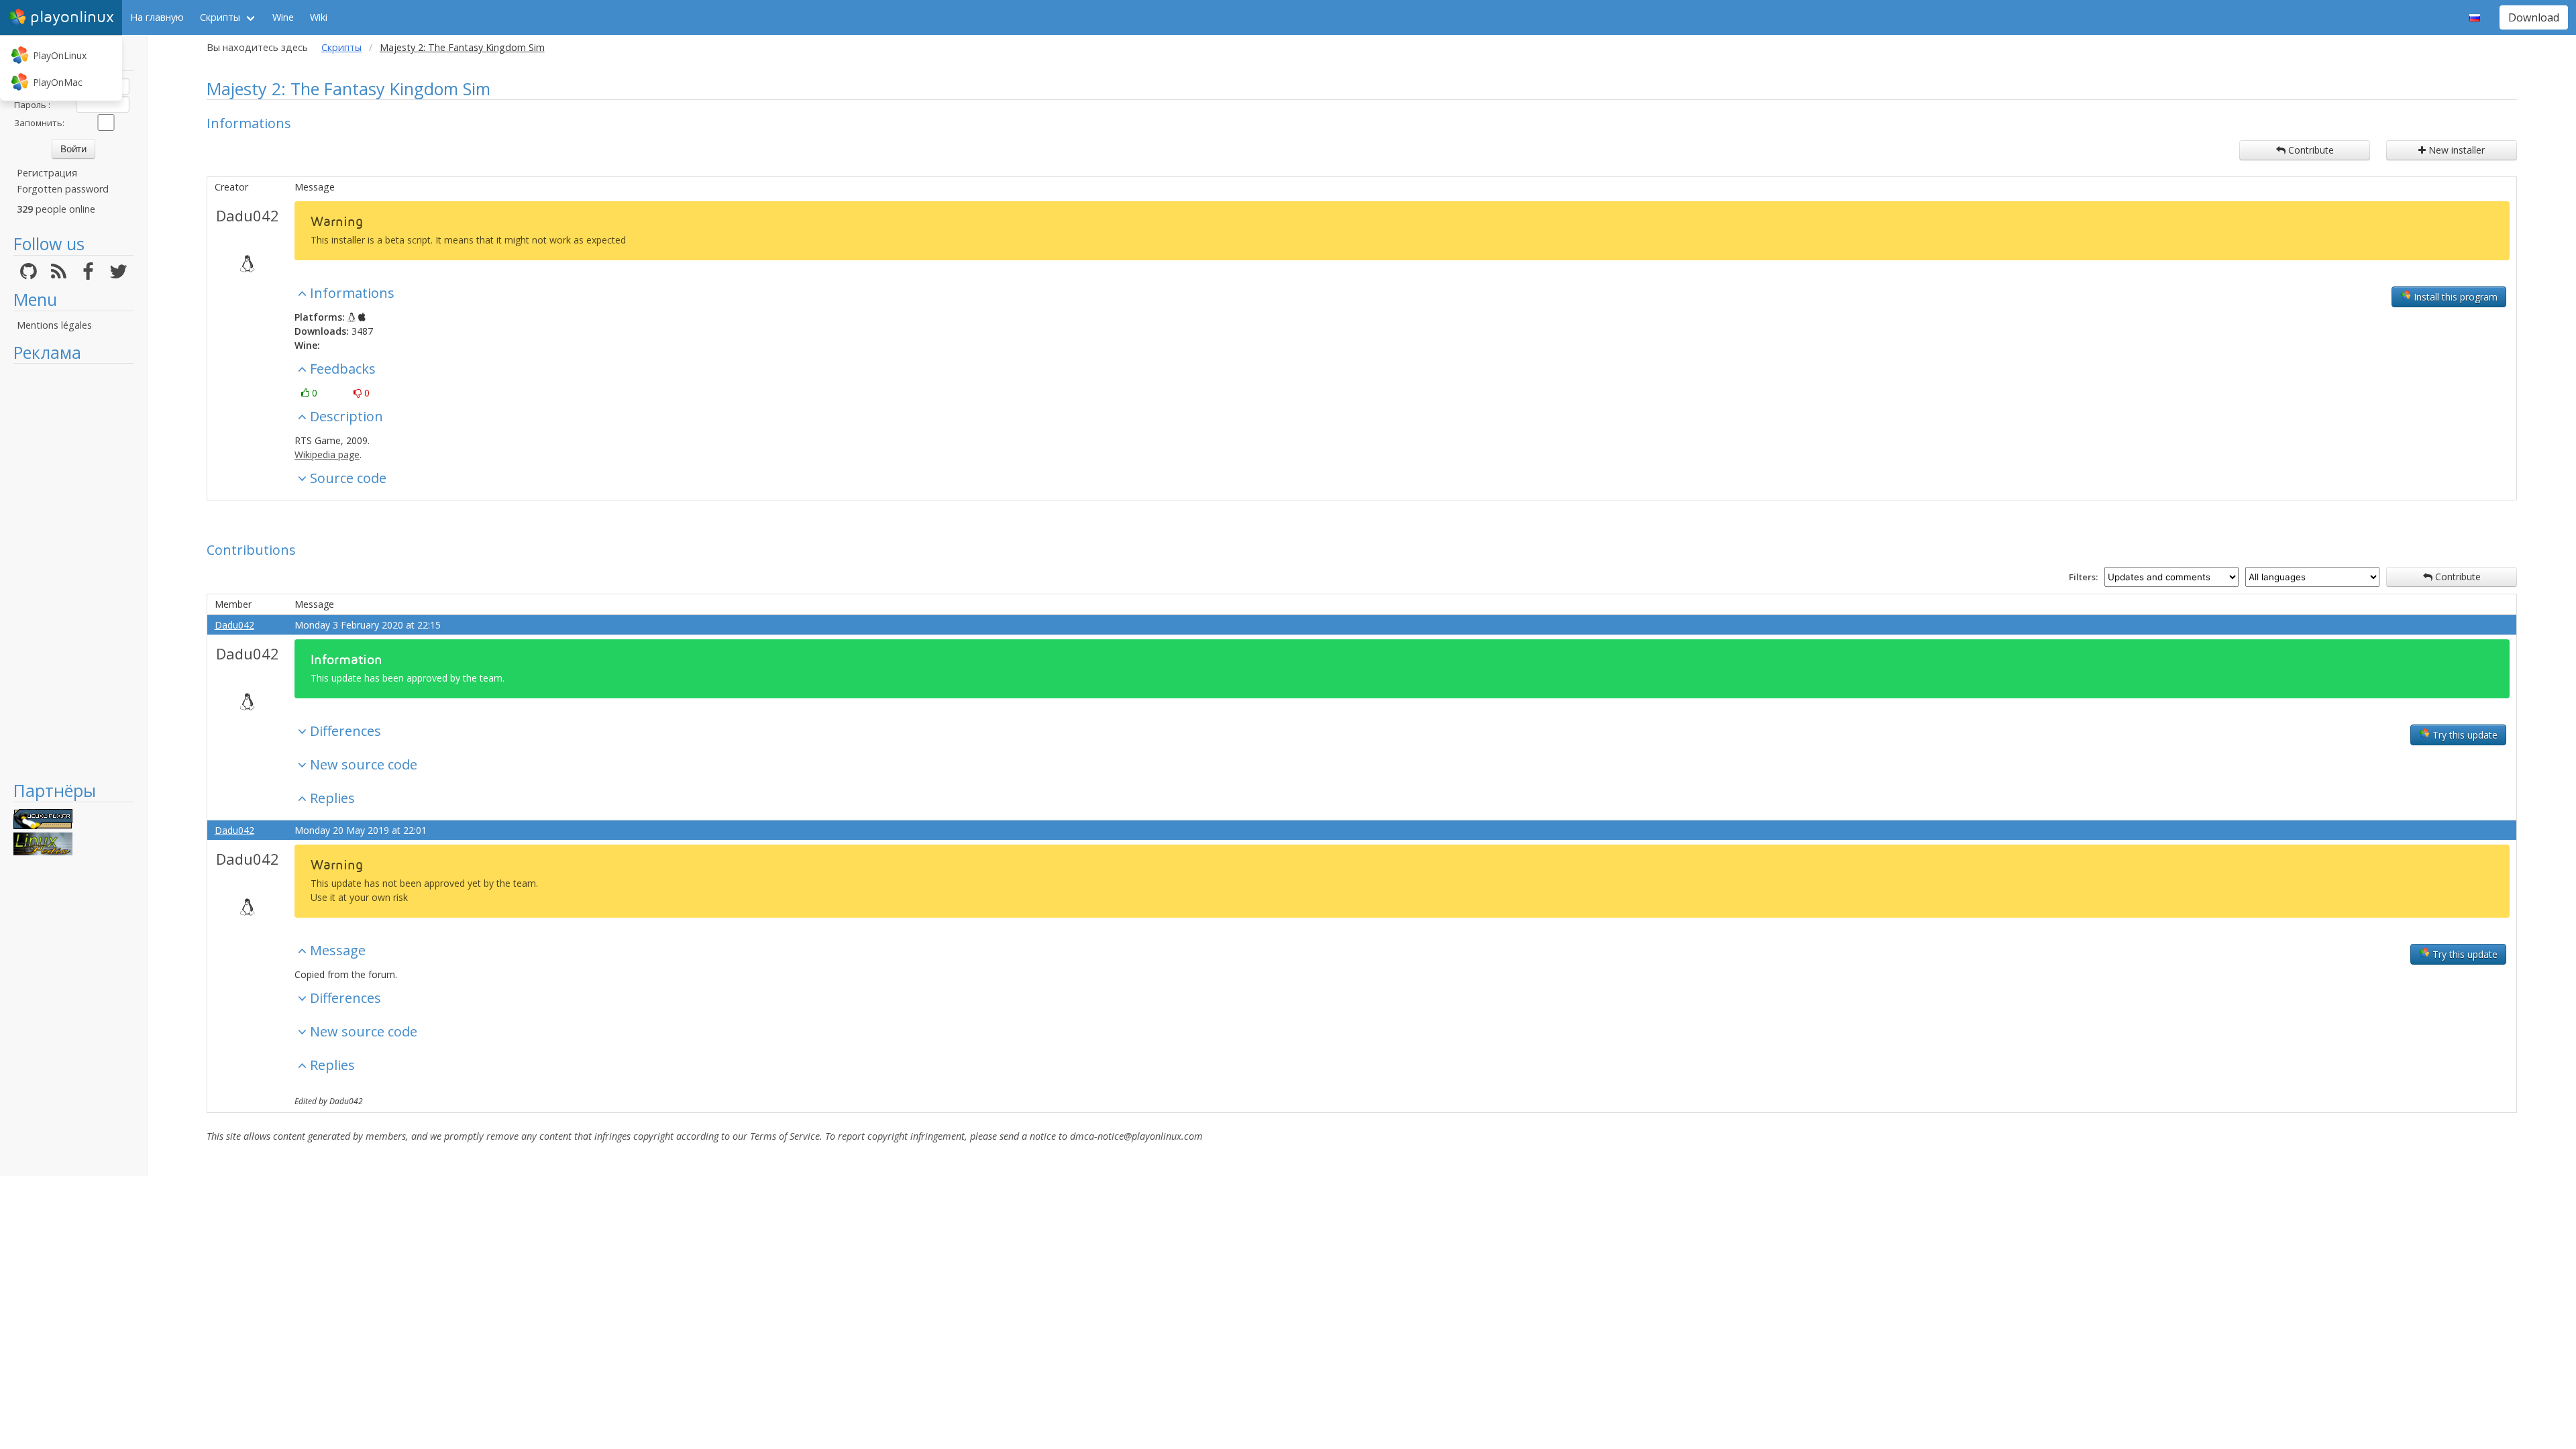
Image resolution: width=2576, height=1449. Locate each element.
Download (2534, 17)
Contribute (2310, 150)
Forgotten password (63, 189)
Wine (283, 17)
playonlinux (72, 17)
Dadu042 (248, 215)
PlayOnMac (58, 82)
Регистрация (47, 173)
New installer (2455, 150)
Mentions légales (54, 325)
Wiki (319, 17)
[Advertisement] (73, 572)
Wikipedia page (327, 454)
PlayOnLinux (60, 55)
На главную (157, 17)
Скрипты (220, 17)
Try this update (2464, 735)
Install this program (2454, 297)
